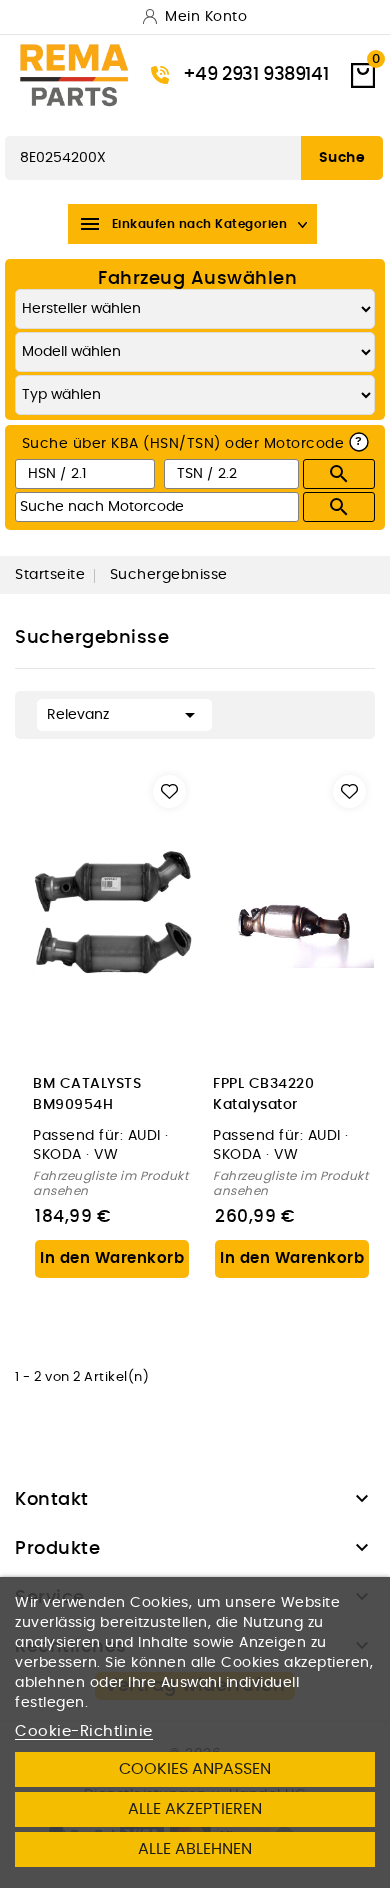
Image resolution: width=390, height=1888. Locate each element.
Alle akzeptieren (195, 1809)
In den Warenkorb (112, 1258)
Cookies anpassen (195, 1769)
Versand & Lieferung (257, 116)
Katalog (34, 116)
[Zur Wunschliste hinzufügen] (169, 791)
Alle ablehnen (195, 1849)
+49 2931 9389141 (256, 75)
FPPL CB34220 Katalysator (263, 1094)
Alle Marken (122, 116)
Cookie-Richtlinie (84, 1731)
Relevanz (124, 715)
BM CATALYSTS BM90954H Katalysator (87, 1095)
